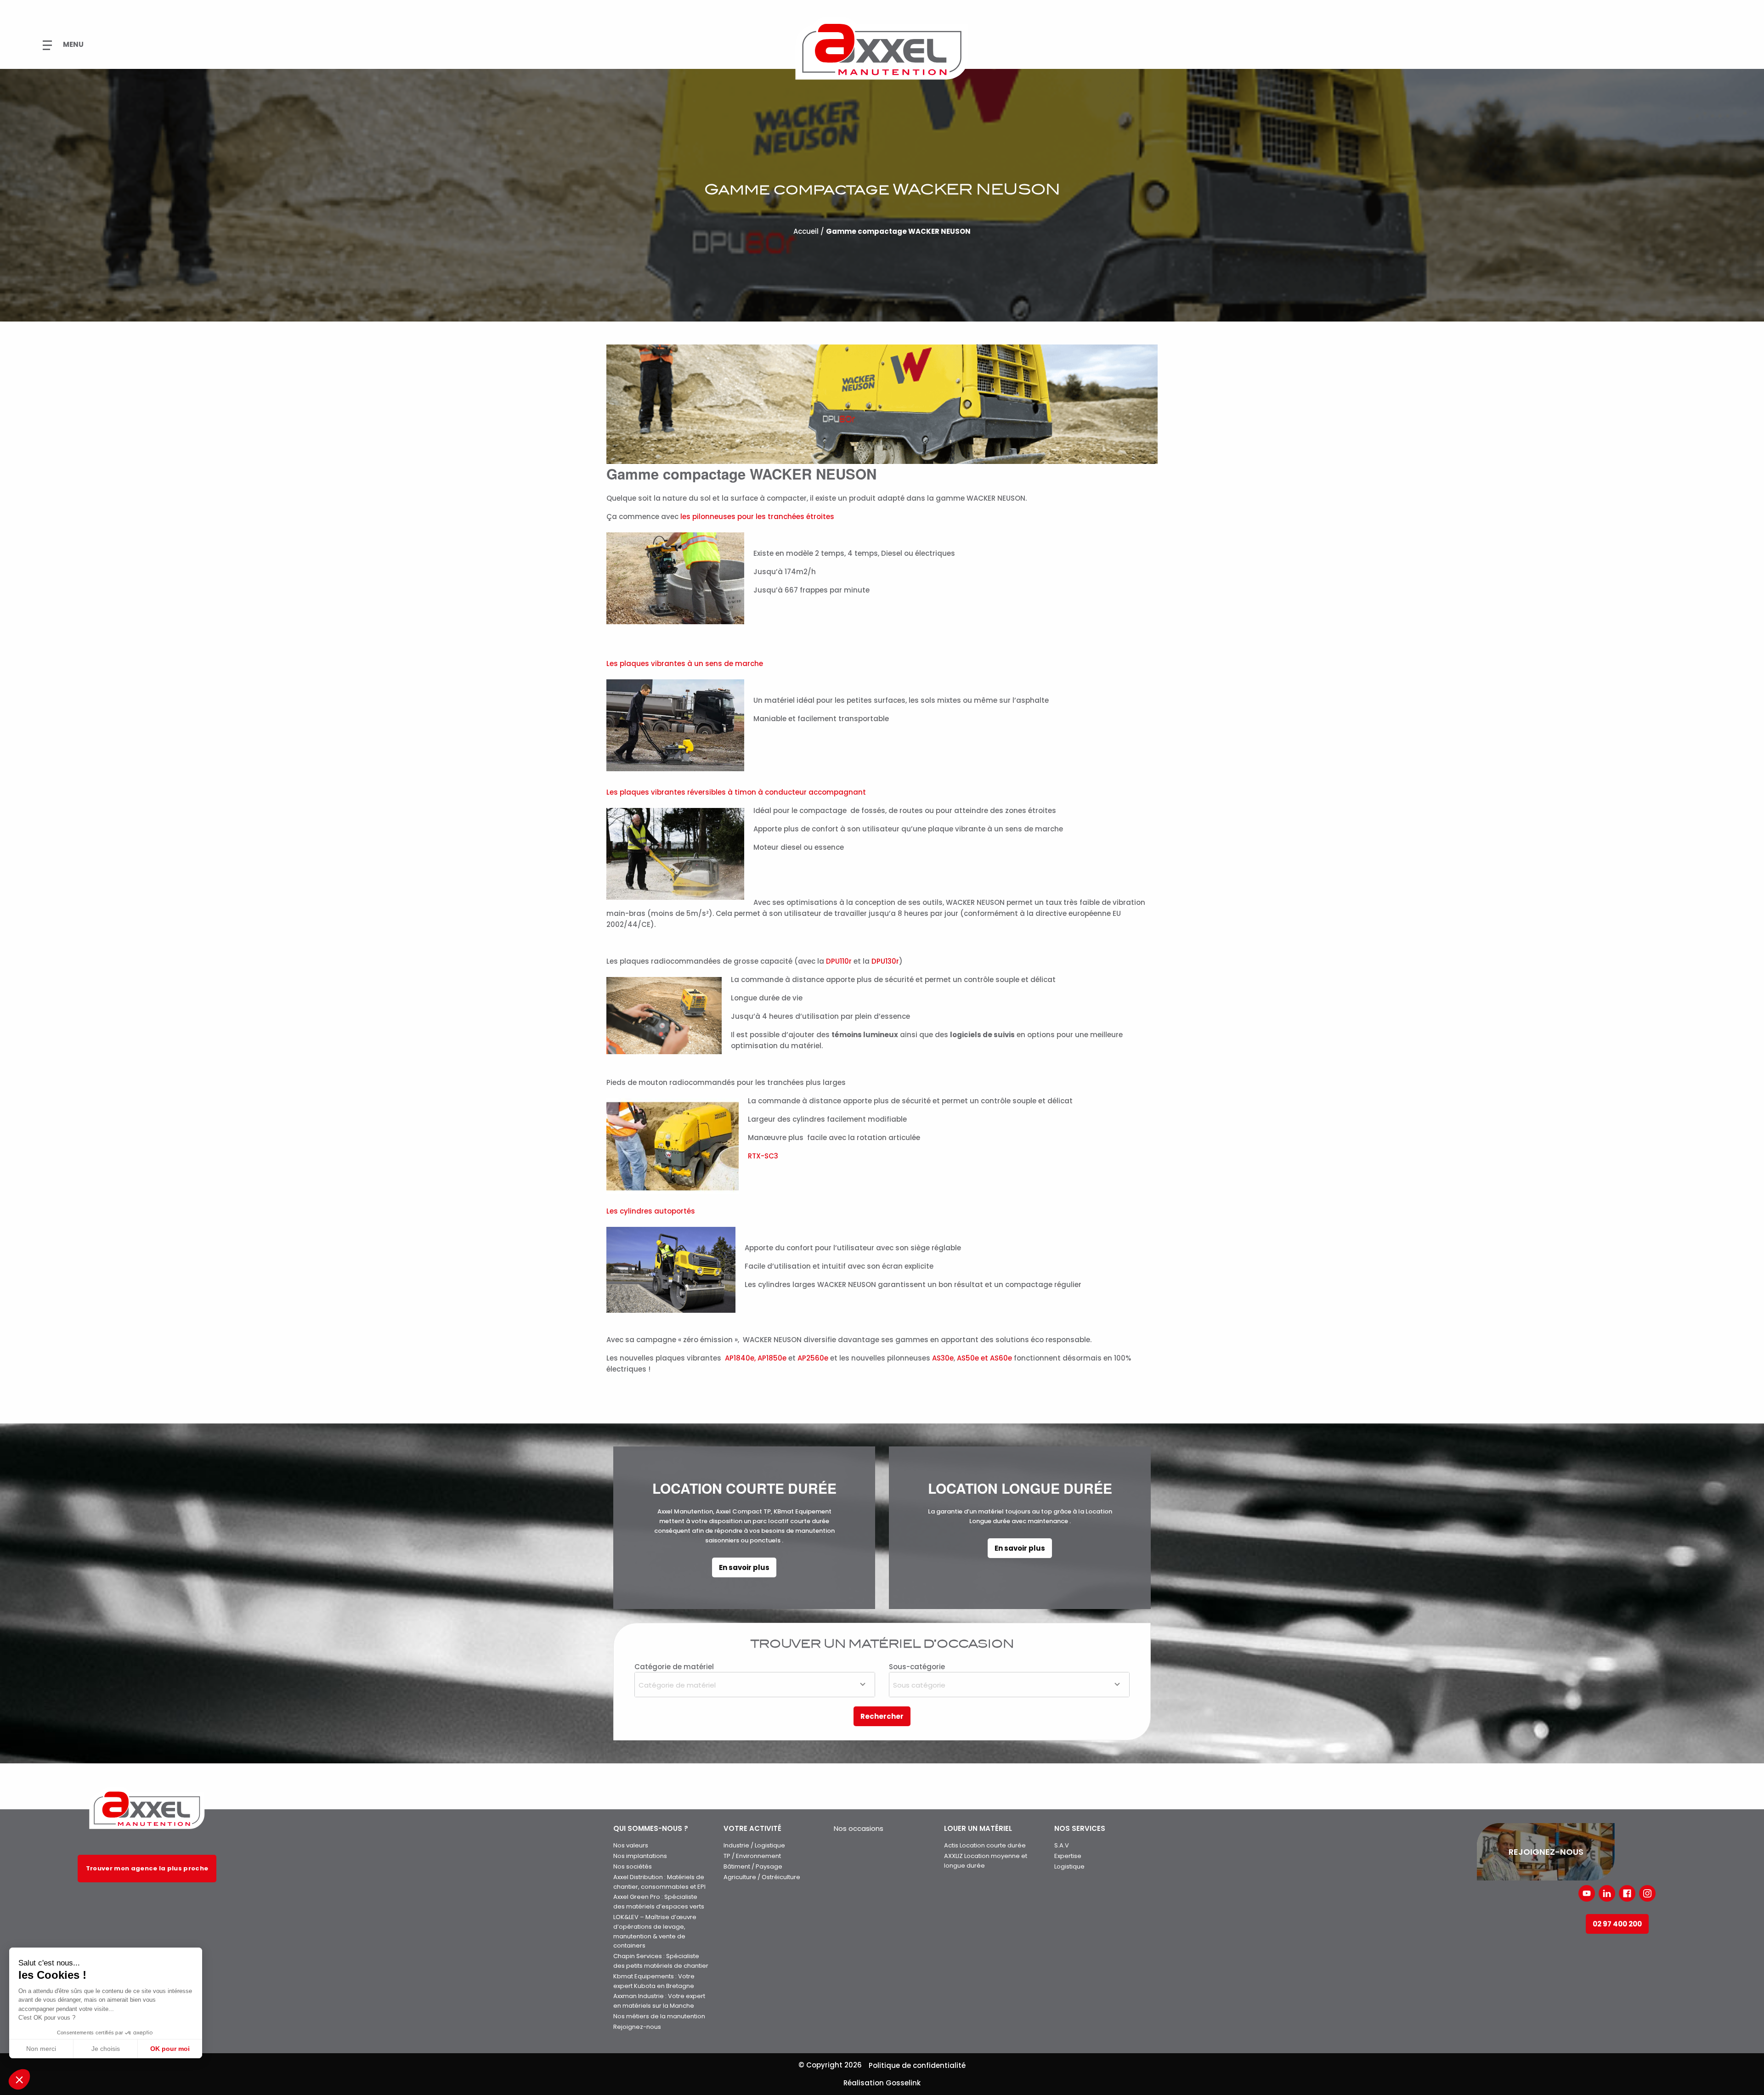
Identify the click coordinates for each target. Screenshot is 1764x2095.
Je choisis (106, 2049)
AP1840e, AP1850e (756, 1358)
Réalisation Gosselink (882, 2083)
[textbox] (755, 1684)
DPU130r (885, 961)
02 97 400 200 (1617, 1924)
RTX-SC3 (763, 1156)
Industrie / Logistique (754, 1845)
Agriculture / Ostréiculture (762, 1877)
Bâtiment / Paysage (753, 1866)
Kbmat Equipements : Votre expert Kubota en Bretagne (654, 1981)
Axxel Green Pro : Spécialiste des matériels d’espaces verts (659, 1902)
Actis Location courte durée (985, 1845)
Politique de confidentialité (917, 2065)
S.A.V (1062, 1845)
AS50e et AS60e (984, 1358)
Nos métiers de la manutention (659, 2016)
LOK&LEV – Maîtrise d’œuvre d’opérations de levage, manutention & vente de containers (655, 1931)
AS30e (943, 1358)
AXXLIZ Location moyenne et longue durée (986, 1861)
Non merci (41, 2049)
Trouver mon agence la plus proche (147, 1868)
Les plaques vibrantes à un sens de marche (685, 664)
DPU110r (839, 961)
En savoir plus (744, 1567)
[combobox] (755, 1685)
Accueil (806, 231)
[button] (19, 2079)
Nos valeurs (631, 1845)
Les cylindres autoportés (651, 1211)
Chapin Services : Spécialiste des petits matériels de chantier (661, 1961)
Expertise (1068, 1856)
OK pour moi (170, 2049)
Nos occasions (859, 1828)
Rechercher (882, 1716)
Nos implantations (640, 1856)
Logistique (1069, 1866)
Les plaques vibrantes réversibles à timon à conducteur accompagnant (736, 792)
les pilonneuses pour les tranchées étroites (757, 517)
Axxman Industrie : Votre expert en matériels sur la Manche (659, 2001)
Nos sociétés (633, 1866)
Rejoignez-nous (637, 2027)
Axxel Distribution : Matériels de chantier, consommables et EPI (659, 1882)
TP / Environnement (752, 1856)
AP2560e (813, 1358)
